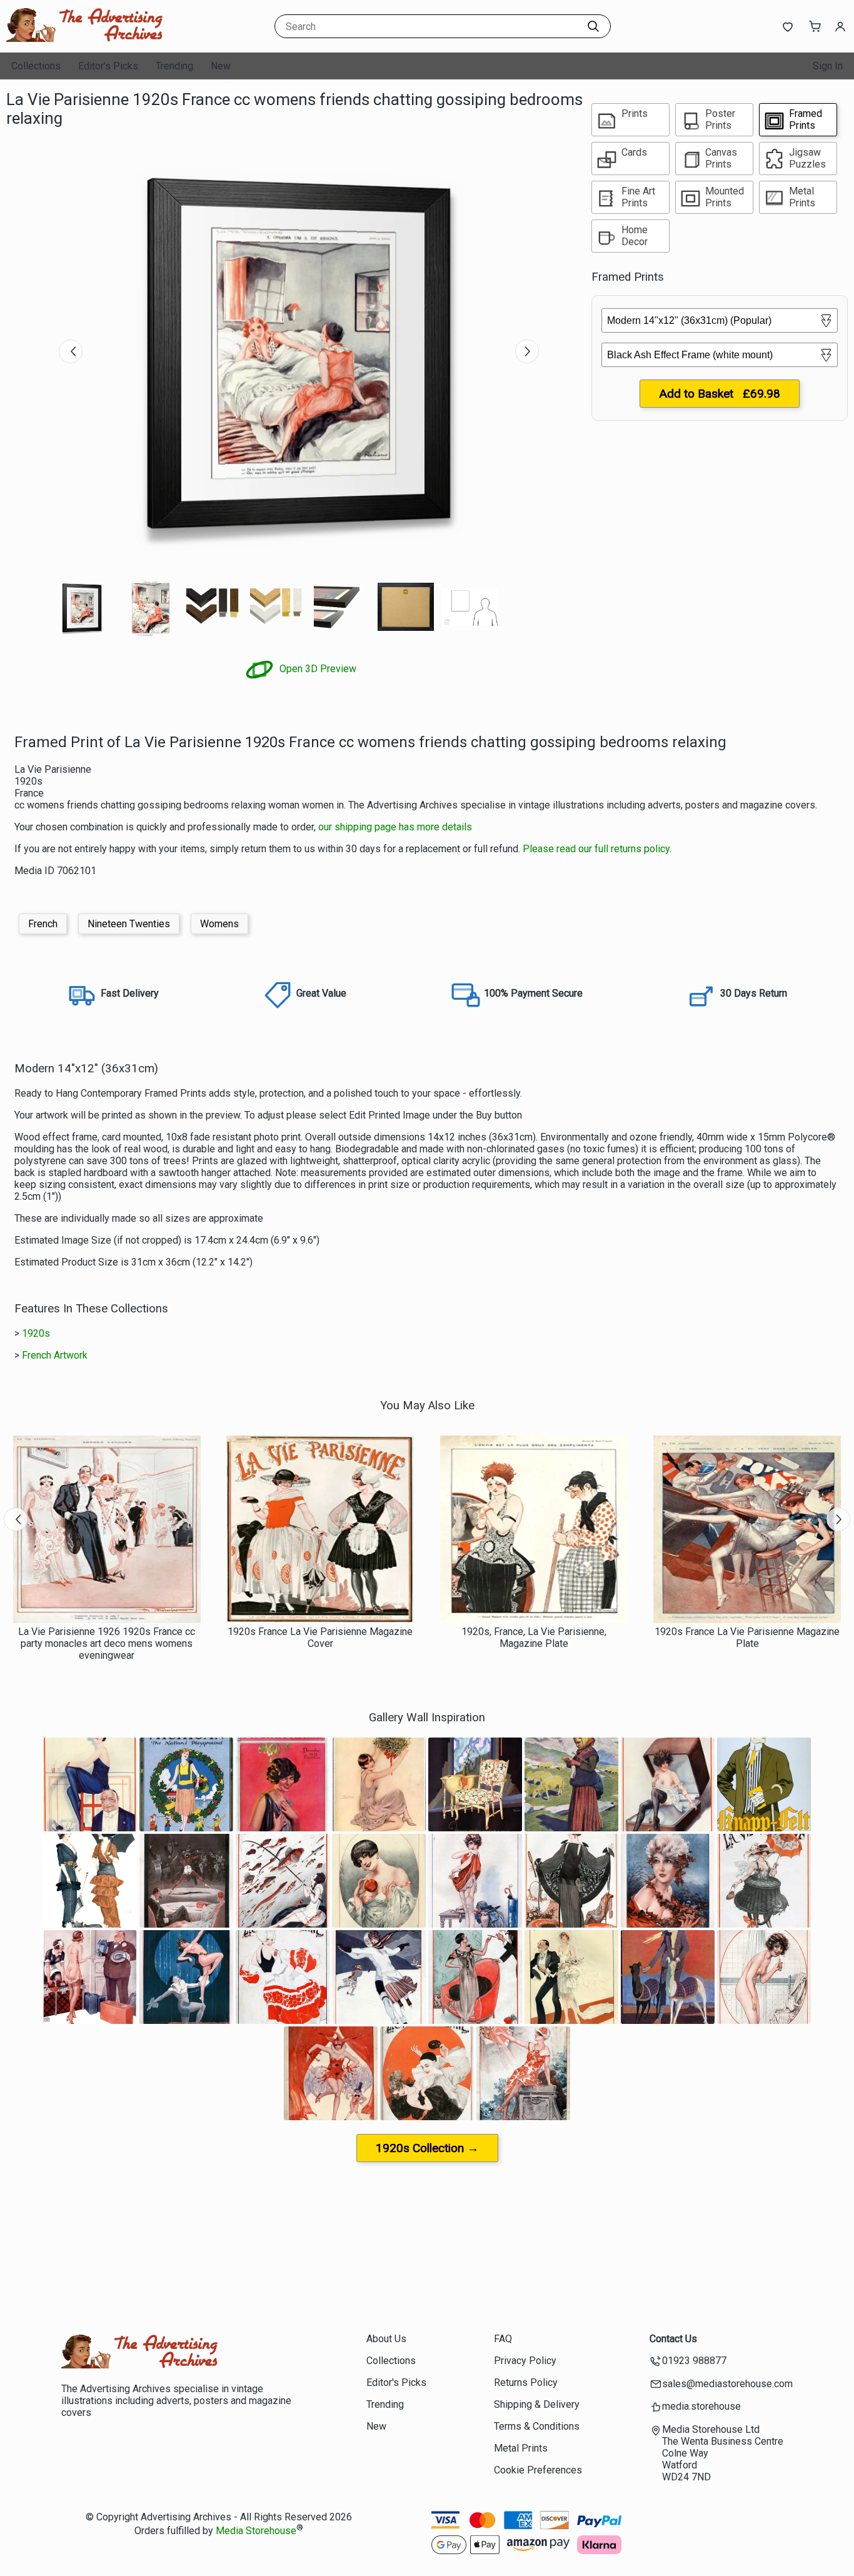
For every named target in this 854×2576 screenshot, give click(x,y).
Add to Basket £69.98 (720, 394)
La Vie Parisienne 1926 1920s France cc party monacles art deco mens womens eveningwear (107, 1643)
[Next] (527, 351)
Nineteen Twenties (129, 924)
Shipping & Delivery (537, 2404)
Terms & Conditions (537, 2426)
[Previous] (71, 351)
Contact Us (673, 2339)
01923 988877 (694, 2361)
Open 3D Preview (317, 669)
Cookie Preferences (538, 2470)
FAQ (503, 2339)
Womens (219, 924)
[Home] (84, 40)
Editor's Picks (108, 66)
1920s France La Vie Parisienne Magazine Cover (320, 1638)
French (43, 924)
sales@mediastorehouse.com (727, 2384)
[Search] (593, 26)
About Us (386, 2339)
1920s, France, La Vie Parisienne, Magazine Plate (534, 1638)
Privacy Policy (525, 2361)
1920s (36, 1333)
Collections (36, 66)
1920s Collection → (427, 2148)
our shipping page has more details (395, 827)
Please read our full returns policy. (597, 849)
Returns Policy (526, 2382)
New (221, 66)
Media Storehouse (256, 2531)
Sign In (828, 66)
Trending (174, 66)
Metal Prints (521, 2448)
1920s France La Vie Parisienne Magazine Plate (747, 1638)
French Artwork (55, 1355)
